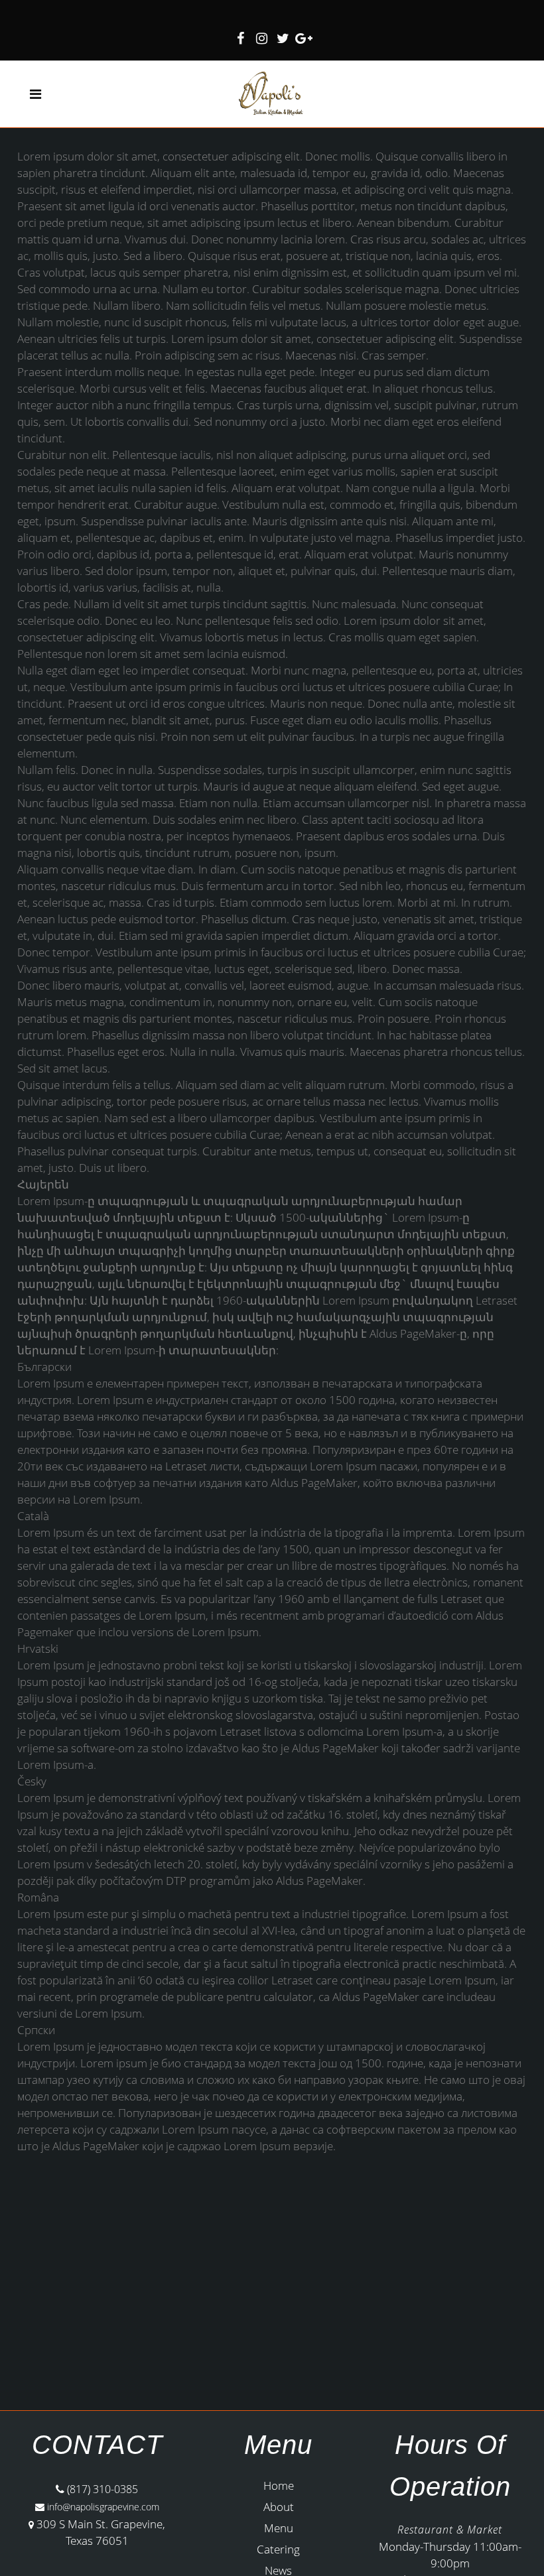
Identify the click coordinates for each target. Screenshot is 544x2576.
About (279, 2507)
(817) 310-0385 (101, 2489)
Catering (278, 2549)
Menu (279, 2528)
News (278, 2570)
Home (279, 2485)
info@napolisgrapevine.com (102, 2507)
